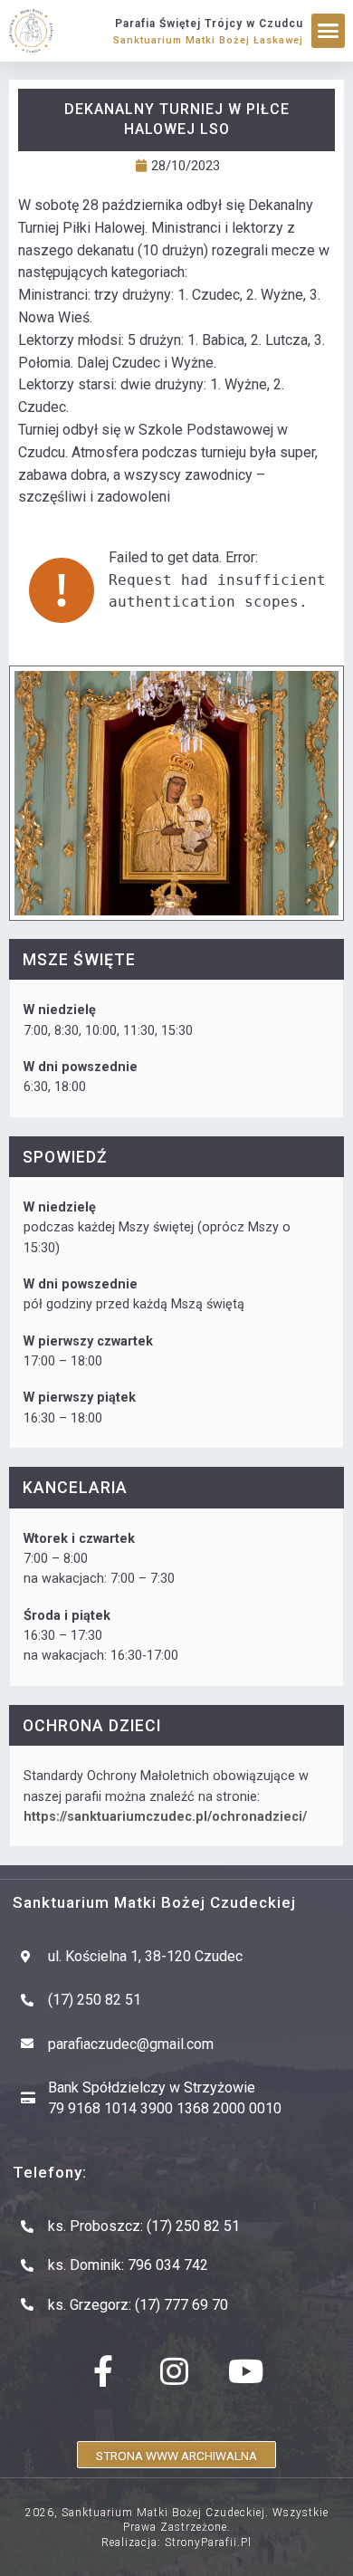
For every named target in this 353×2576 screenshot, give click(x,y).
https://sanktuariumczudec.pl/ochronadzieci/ (165, 1817)
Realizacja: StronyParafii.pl (176, 2542)
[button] (329, 31)
